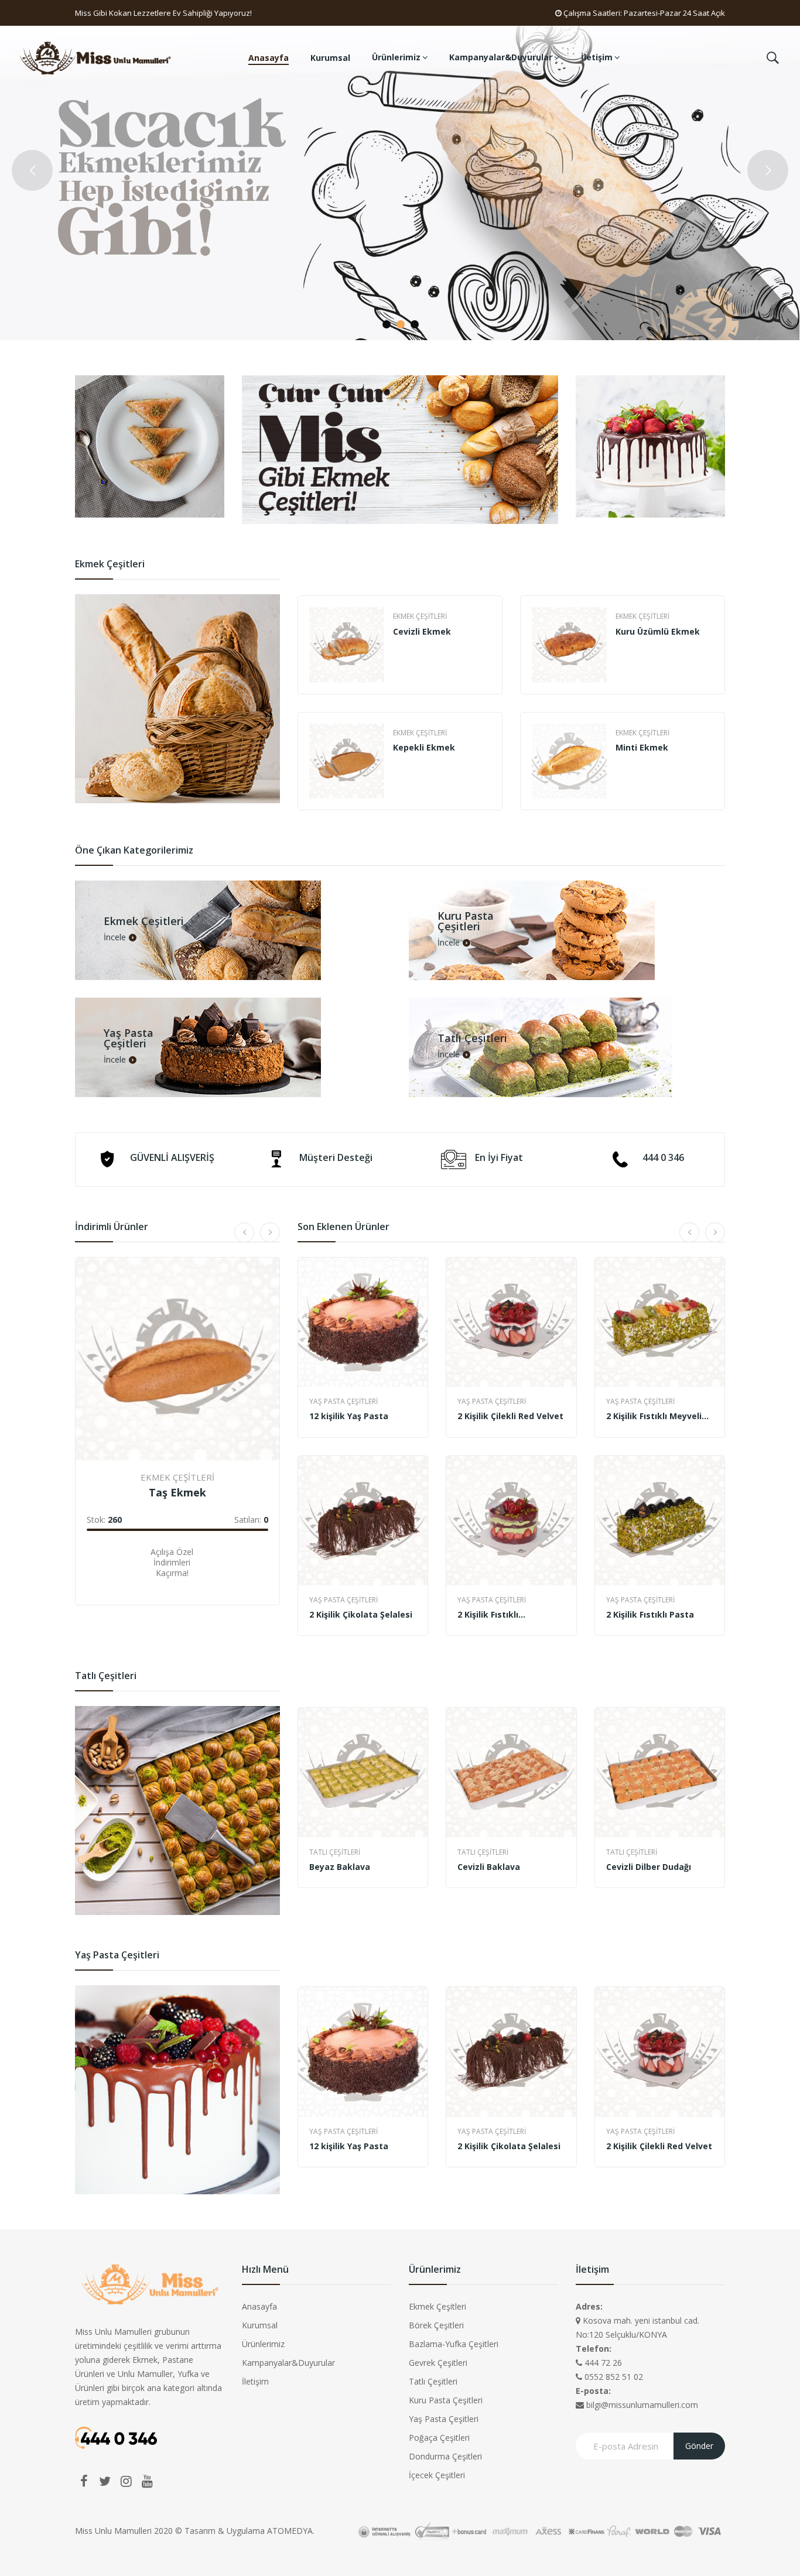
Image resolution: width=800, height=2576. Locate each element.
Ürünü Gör (111, 1570)
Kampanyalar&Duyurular (288, 2363)
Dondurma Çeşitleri (445, 2456)
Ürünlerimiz (263, 2344)
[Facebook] (84, 2481)
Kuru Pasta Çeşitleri (446, 2400)
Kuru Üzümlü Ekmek (658, 631)
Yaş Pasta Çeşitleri (343, 1401)
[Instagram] (126, 2481)
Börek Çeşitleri (436, 2325)
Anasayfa (259, 2306)
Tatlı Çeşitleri (335, 1852)
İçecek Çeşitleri (437, 2475)
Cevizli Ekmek (422, 631)
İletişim (255, 2381)
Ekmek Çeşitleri (420, 616)
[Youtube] (147, 2481)
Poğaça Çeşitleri (439, 2438)
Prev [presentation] (298, 703)
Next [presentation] (724, 703)
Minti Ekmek (642, 747)
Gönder (699, 2446)
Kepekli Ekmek (424, 747)
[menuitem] (269, 58)
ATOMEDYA (290, 2531)
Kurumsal (260, 2325)
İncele (115, 937)
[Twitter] (105, 2481)
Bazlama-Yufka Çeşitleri (454, 2344)
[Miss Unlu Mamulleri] (97, 57)
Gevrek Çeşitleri (438, 2363)
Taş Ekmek (177, 1492)
